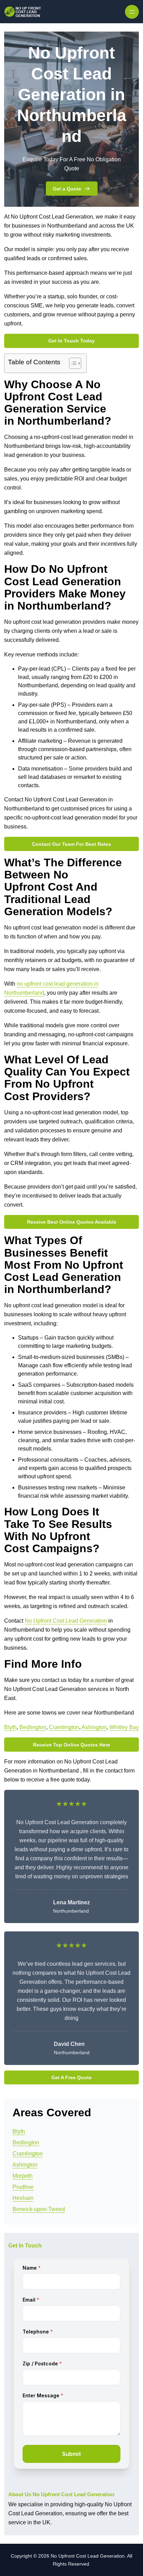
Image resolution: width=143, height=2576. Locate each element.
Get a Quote (67, 189)
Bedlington (33, 1727)
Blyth (10, 1727)
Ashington (94, 1727)
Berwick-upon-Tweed (39, 2209)
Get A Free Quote (71, 2077)
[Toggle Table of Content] (72, 363)
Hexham (23, 2198)
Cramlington (64, 1727)
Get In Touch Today (71, 341)
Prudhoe (23, 2187)
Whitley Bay (124, 1727)
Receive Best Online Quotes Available (72, 1222)
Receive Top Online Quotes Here (71, 1745)
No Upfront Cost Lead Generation (66, 1621)
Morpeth (23, 2176)
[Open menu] (132, 12)
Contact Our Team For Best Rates (71, 844)
